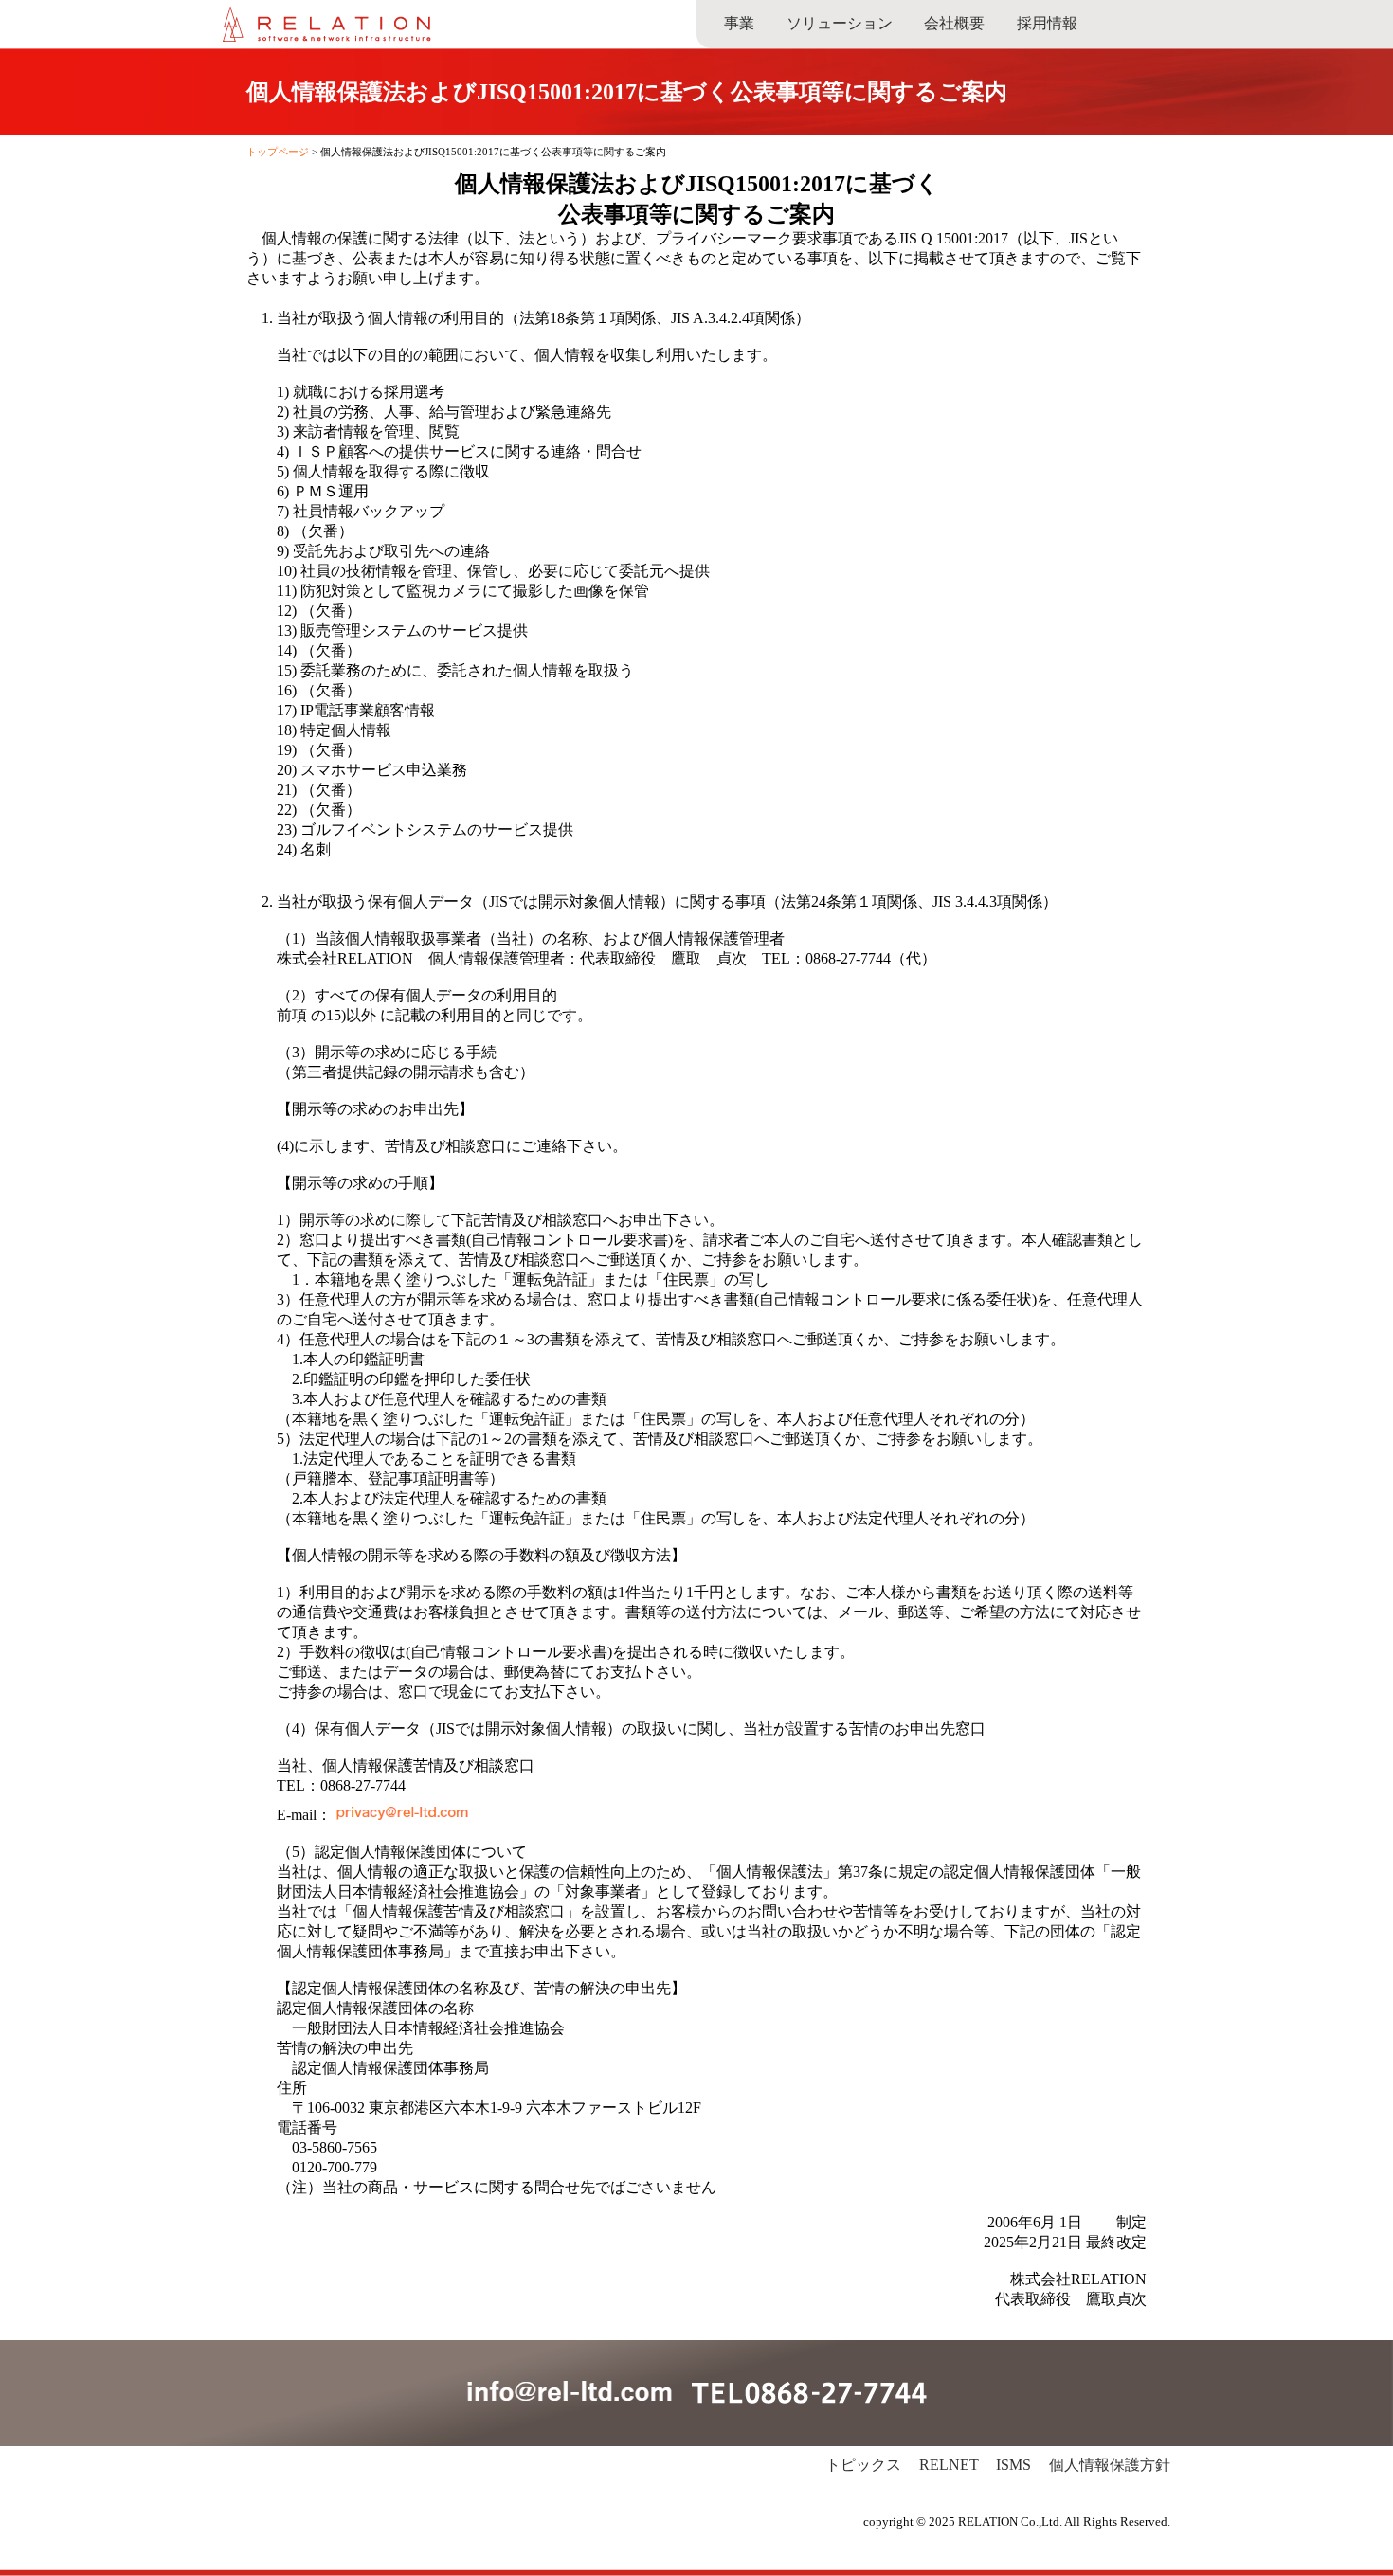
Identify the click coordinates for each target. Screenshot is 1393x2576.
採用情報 (1047, 23)
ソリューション (840, 23)
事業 (739, 23)
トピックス (863, 2465)
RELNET (949, 2465)
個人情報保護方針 (1110, 2465)
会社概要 (954, 23)
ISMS (1013, 2465)
